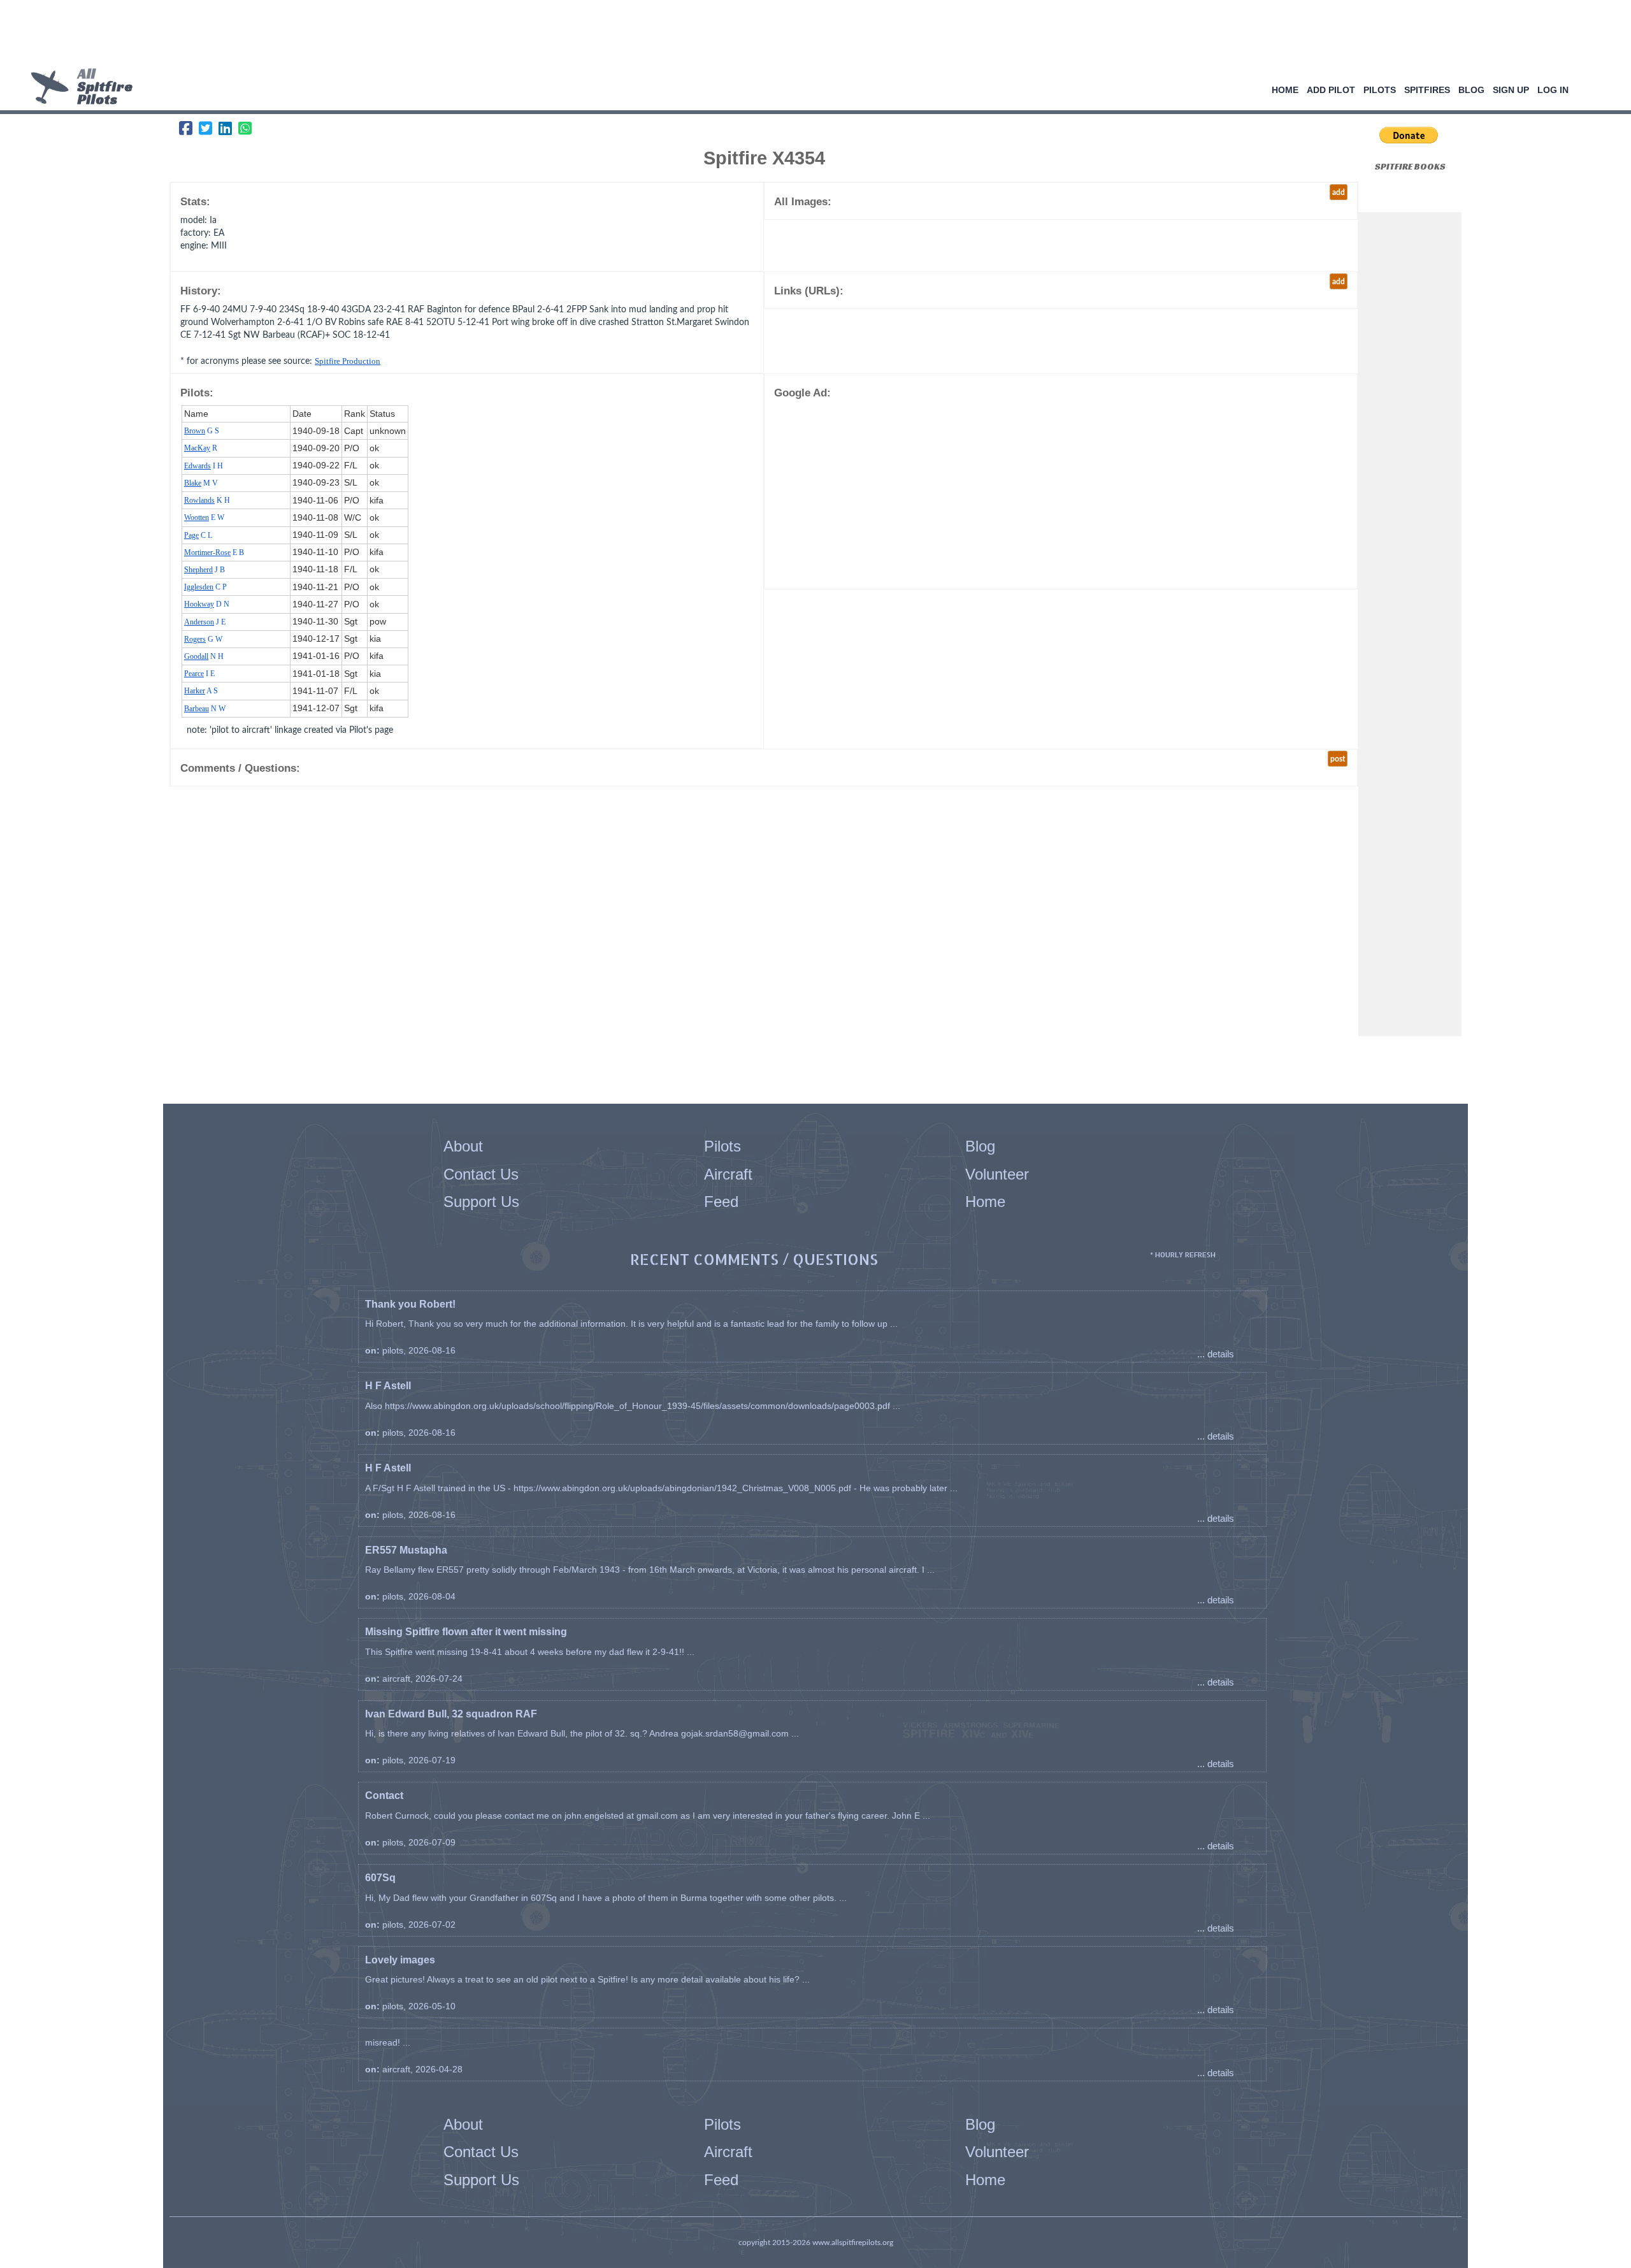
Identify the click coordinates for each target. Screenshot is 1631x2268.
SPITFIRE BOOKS (1410, 166)
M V (201, 483)
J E (205, 622)
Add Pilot (1331, 90)
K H (207, 500)
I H (204, 466)
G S (202, 431)
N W (205, 709)
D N (207, 604)
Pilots (1380, 90)
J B (205, 570)
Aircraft (728, 1174)
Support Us (481, 1202)
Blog (1471, 90)
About (463, 1146)
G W (203, 639)
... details (1216, 1354)
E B (214, 553)
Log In (1553, 90)
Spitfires (1427, 90)
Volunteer (997, 1174)
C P (205, 587)
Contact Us (481, 1174)
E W (204, 517)
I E (199, 674)
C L (198, 535)
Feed (721, 1202)
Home (1285, 90)
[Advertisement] (811, 35)
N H (204, 656)
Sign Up (1511, 90)
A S (201, 691)
